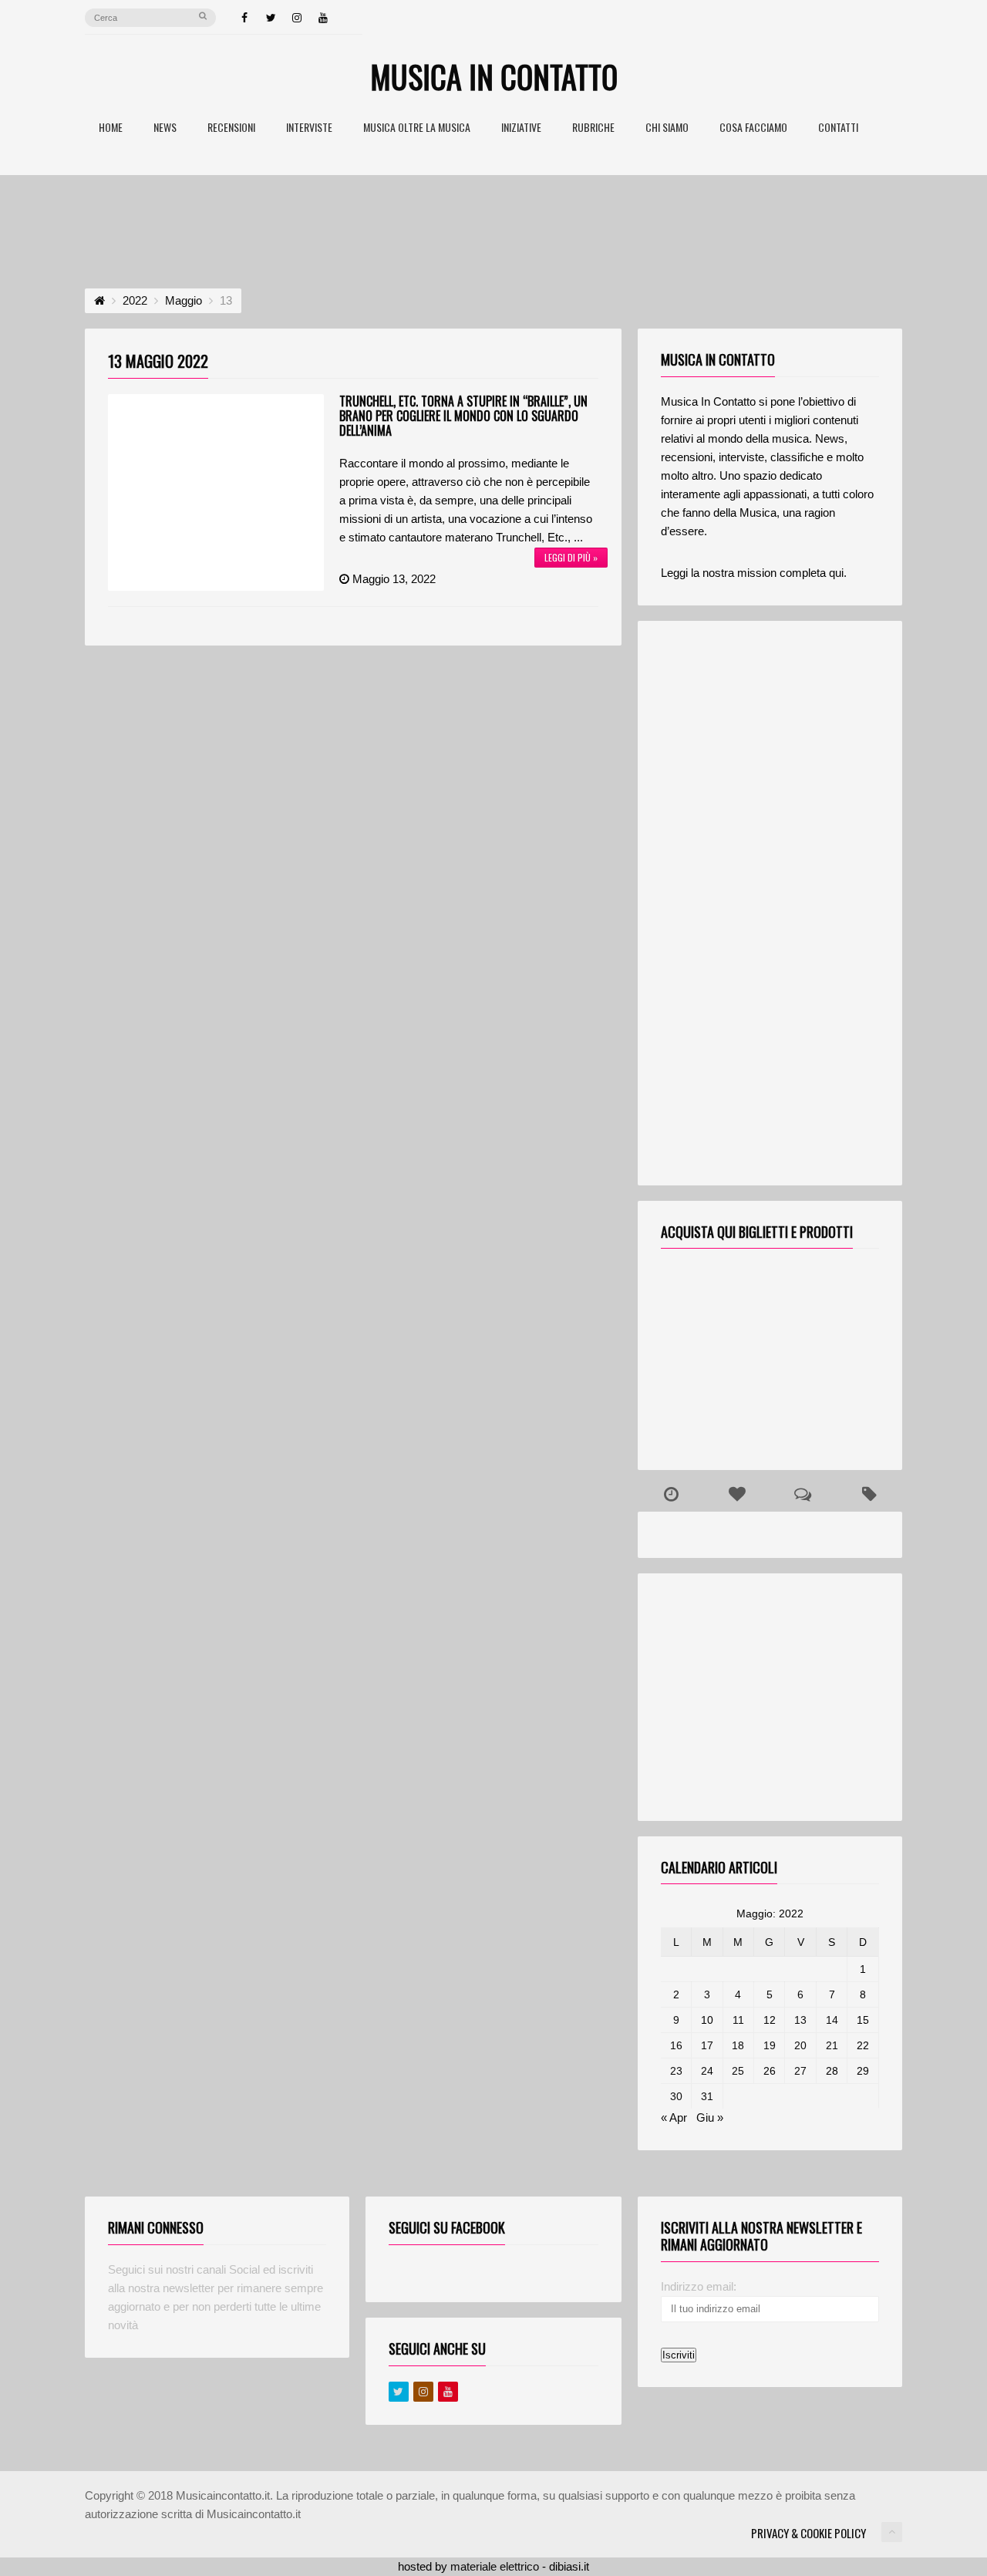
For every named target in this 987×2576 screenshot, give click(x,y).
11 (738, 2020)
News (165, 128)
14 (832, 2020)
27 (800, 2071)
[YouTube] (323, 18)
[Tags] (869, 1495)
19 (770, 2045)
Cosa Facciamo (753, 128)
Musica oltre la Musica (417, 128)
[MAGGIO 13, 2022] (216, 492)
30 (676, 2096)
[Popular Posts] (737, 1495)
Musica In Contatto (494, 76)
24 (707, 2071)
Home (111, 128)
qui (836, 573)
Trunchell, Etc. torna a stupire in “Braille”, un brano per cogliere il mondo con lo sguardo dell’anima (463, 416)
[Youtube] (448, 2392)
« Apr (674, 2117)
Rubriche (593, 128)
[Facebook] (244, 18)
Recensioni (231, 128)
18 (738, 2045)
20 (800, 2045)
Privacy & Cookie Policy (808, 2533)
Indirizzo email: (699, 2286)
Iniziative (521, 128)
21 (832, 2045)
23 (676, 2071)
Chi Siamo (667, 128)
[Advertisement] (493, 217)
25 (738, 2071)
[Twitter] (271, 18)
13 (800, 2020)
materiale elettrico (495, 2566)
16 (676, 2045)
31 (707, 2096)
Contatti (838, 128)
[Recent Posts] (671, 1495)
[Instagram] (297, 18)
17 (707, 2045)
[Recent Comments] (803, 1495)
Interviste (309, 128)
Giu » (710, 2117)
